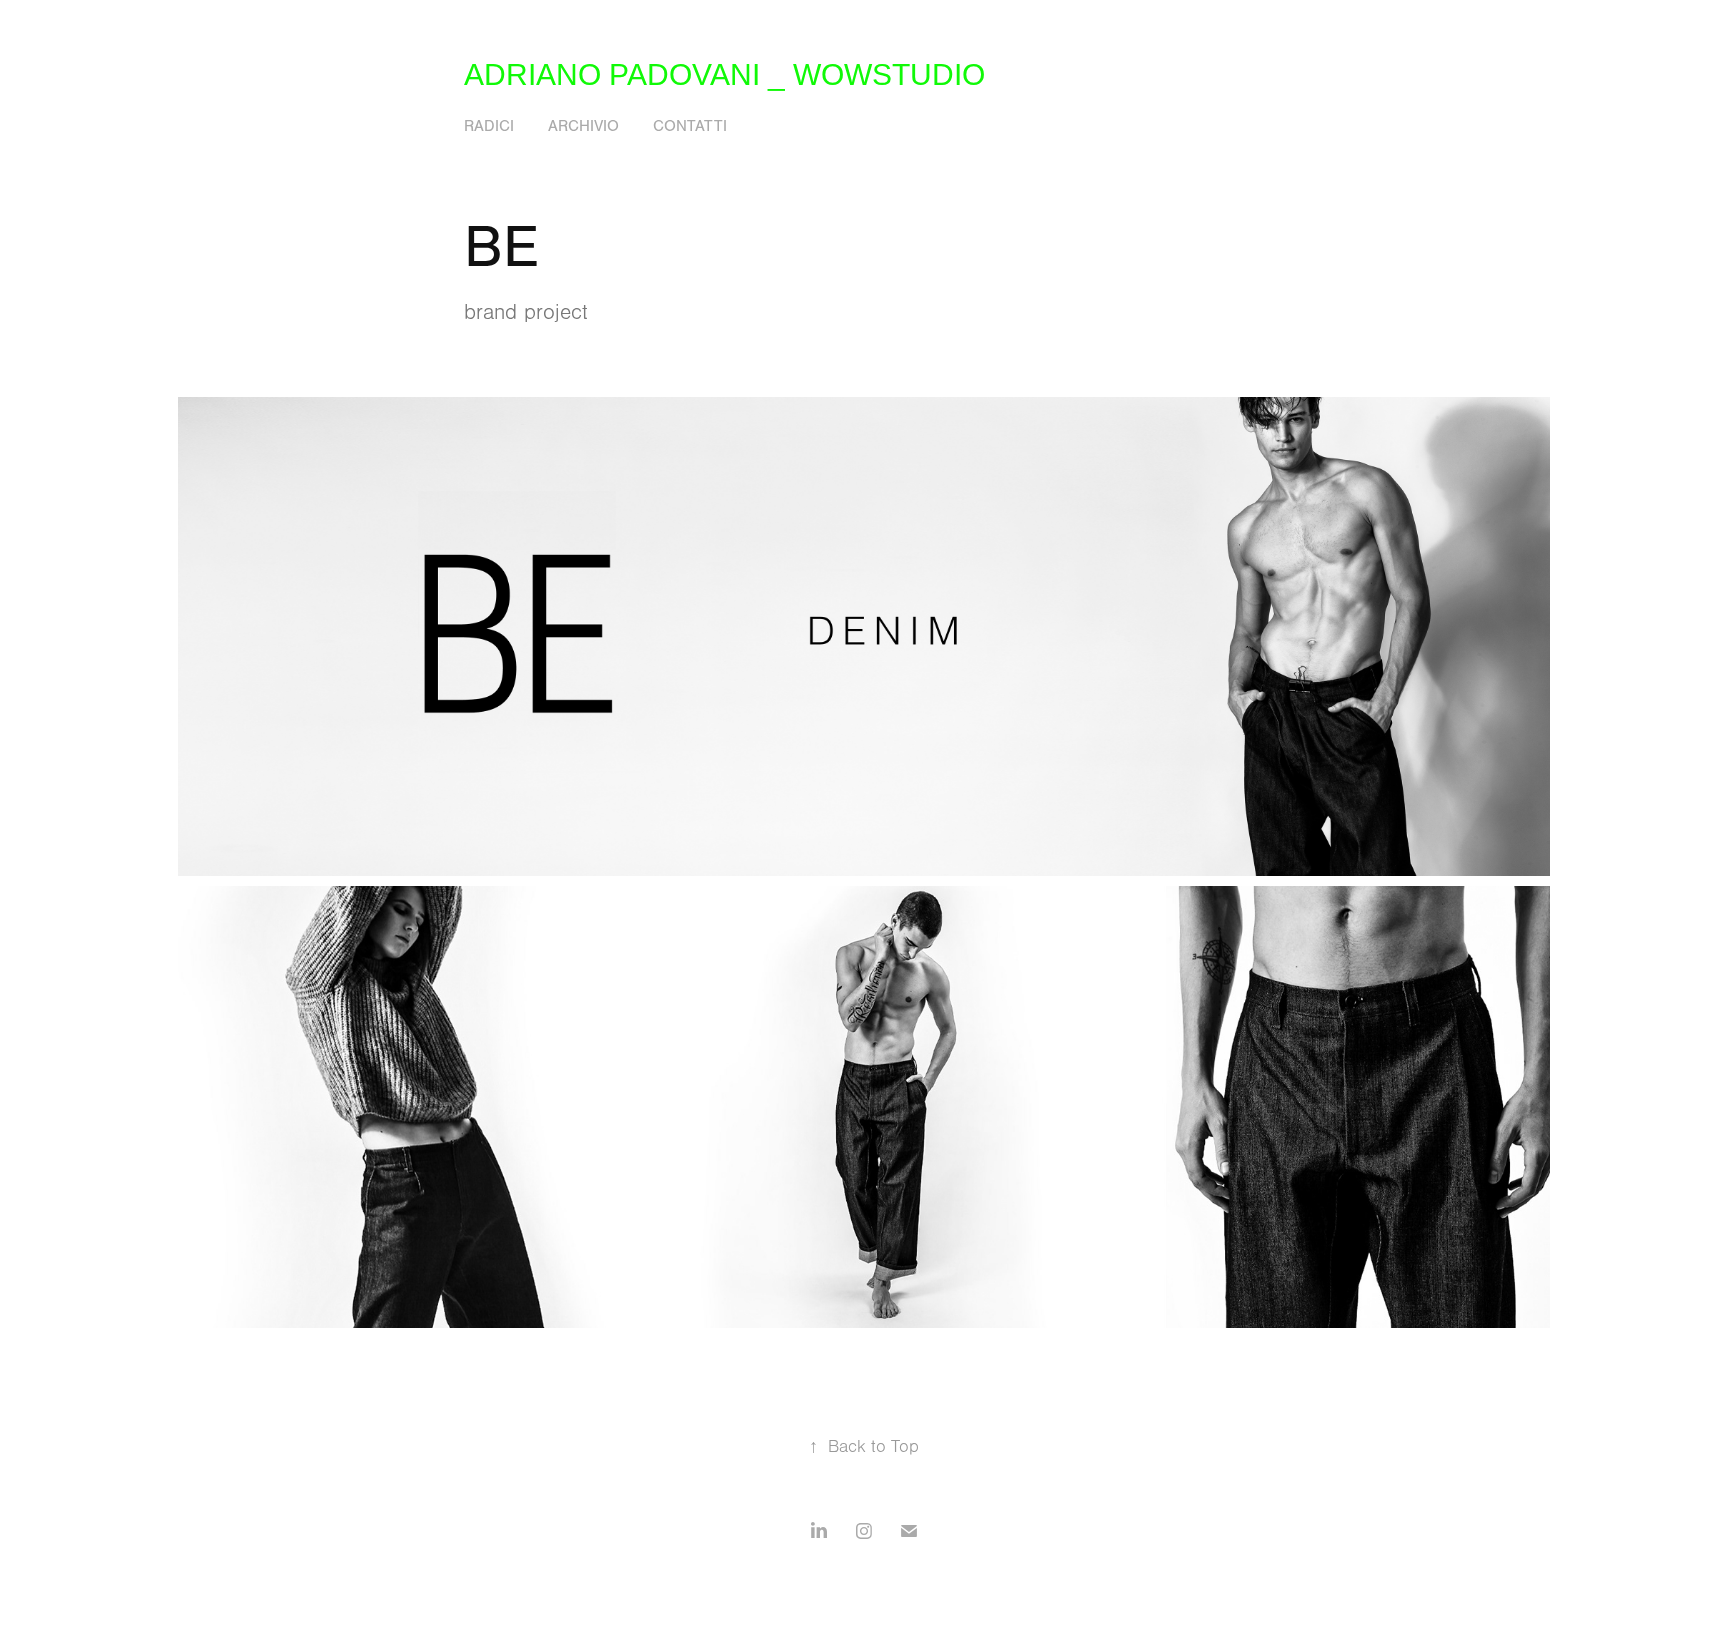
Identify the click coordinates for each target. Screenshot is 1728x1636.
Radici (489, 126)
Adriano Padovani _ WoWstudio (724, 74)
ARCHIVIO (583, 126)
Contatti (690, 126)
